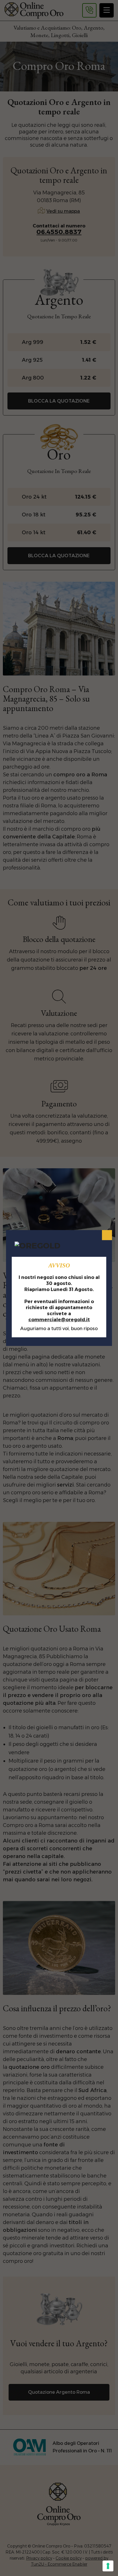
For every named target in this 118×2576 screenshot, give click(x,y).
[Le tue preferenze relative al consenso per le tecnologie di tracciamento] (108, 2566)
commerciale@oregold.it (59, 1320)
